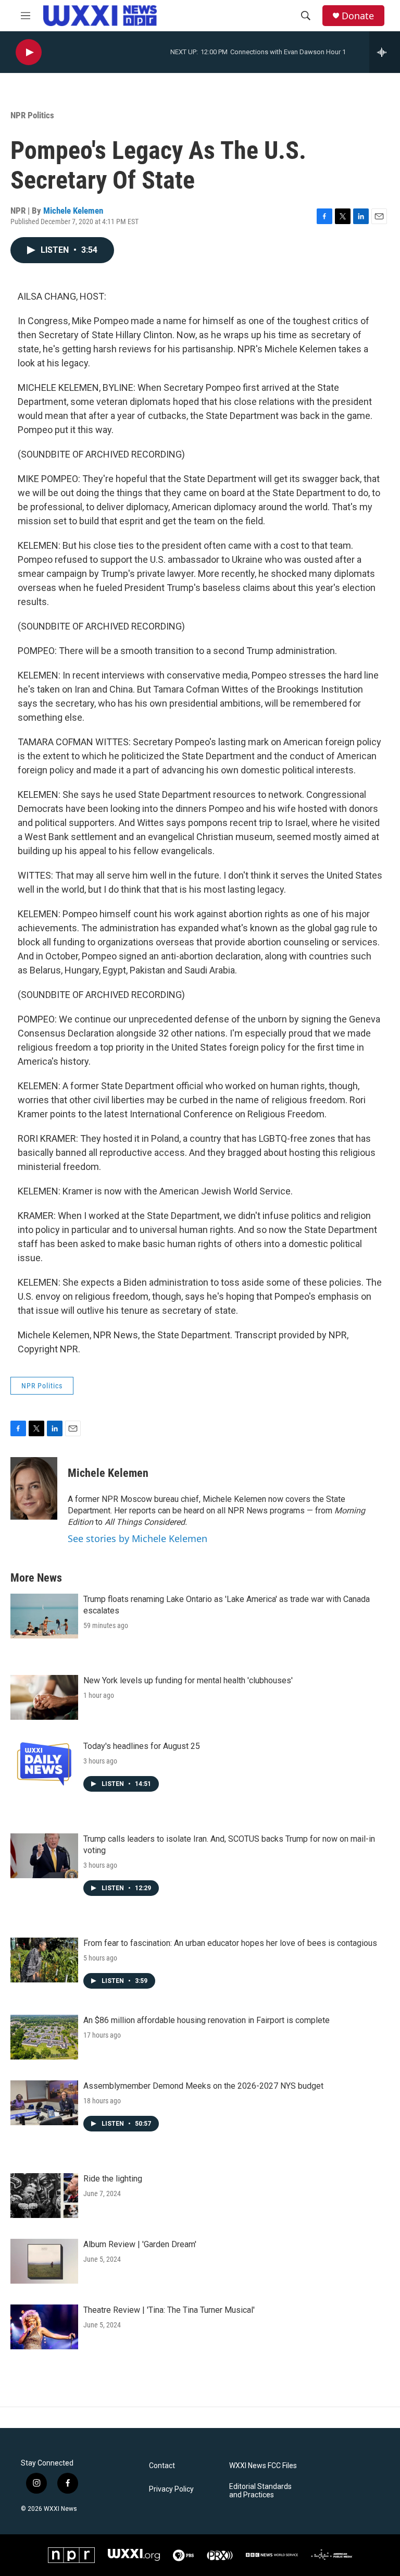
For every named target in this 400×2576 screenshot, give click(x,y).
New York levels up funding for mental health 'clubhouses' (188, 1680)
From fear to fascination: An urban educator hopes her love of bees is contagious (230, 1943)
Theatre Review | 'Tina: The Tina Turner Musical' (169, 2310)
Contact (162, 2466)
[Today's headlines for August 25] (44, 1763)
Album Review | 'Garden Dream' (140, 2244)
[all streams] (385, 52)
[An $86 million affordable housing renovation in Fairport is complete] (44, 2037)
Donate (358, 16)
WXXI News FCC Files (263, 2466)
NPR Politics (32, 115)
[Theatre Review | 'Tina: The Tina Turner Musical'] (44, 2327)
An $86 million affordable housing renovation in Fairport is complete (207, 2020)
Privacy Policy (171, 2489)
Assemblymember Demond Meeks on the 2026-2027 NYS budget (203, 2086)
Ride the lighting (113, 2179)
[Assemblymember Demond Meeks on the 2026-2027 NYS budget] (44, 2103)
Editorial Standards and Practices (260, 2491)
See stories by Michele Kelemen (137, 1538)
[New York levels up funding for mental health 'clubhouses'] (44, 1697)
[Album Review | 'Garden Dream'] (44, 2261)
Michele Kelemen (73, 211)
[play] (29, 52)
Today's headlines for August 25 (142, 1746)
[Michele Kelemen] (34, 1488)
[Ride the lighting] (44, 2196)
